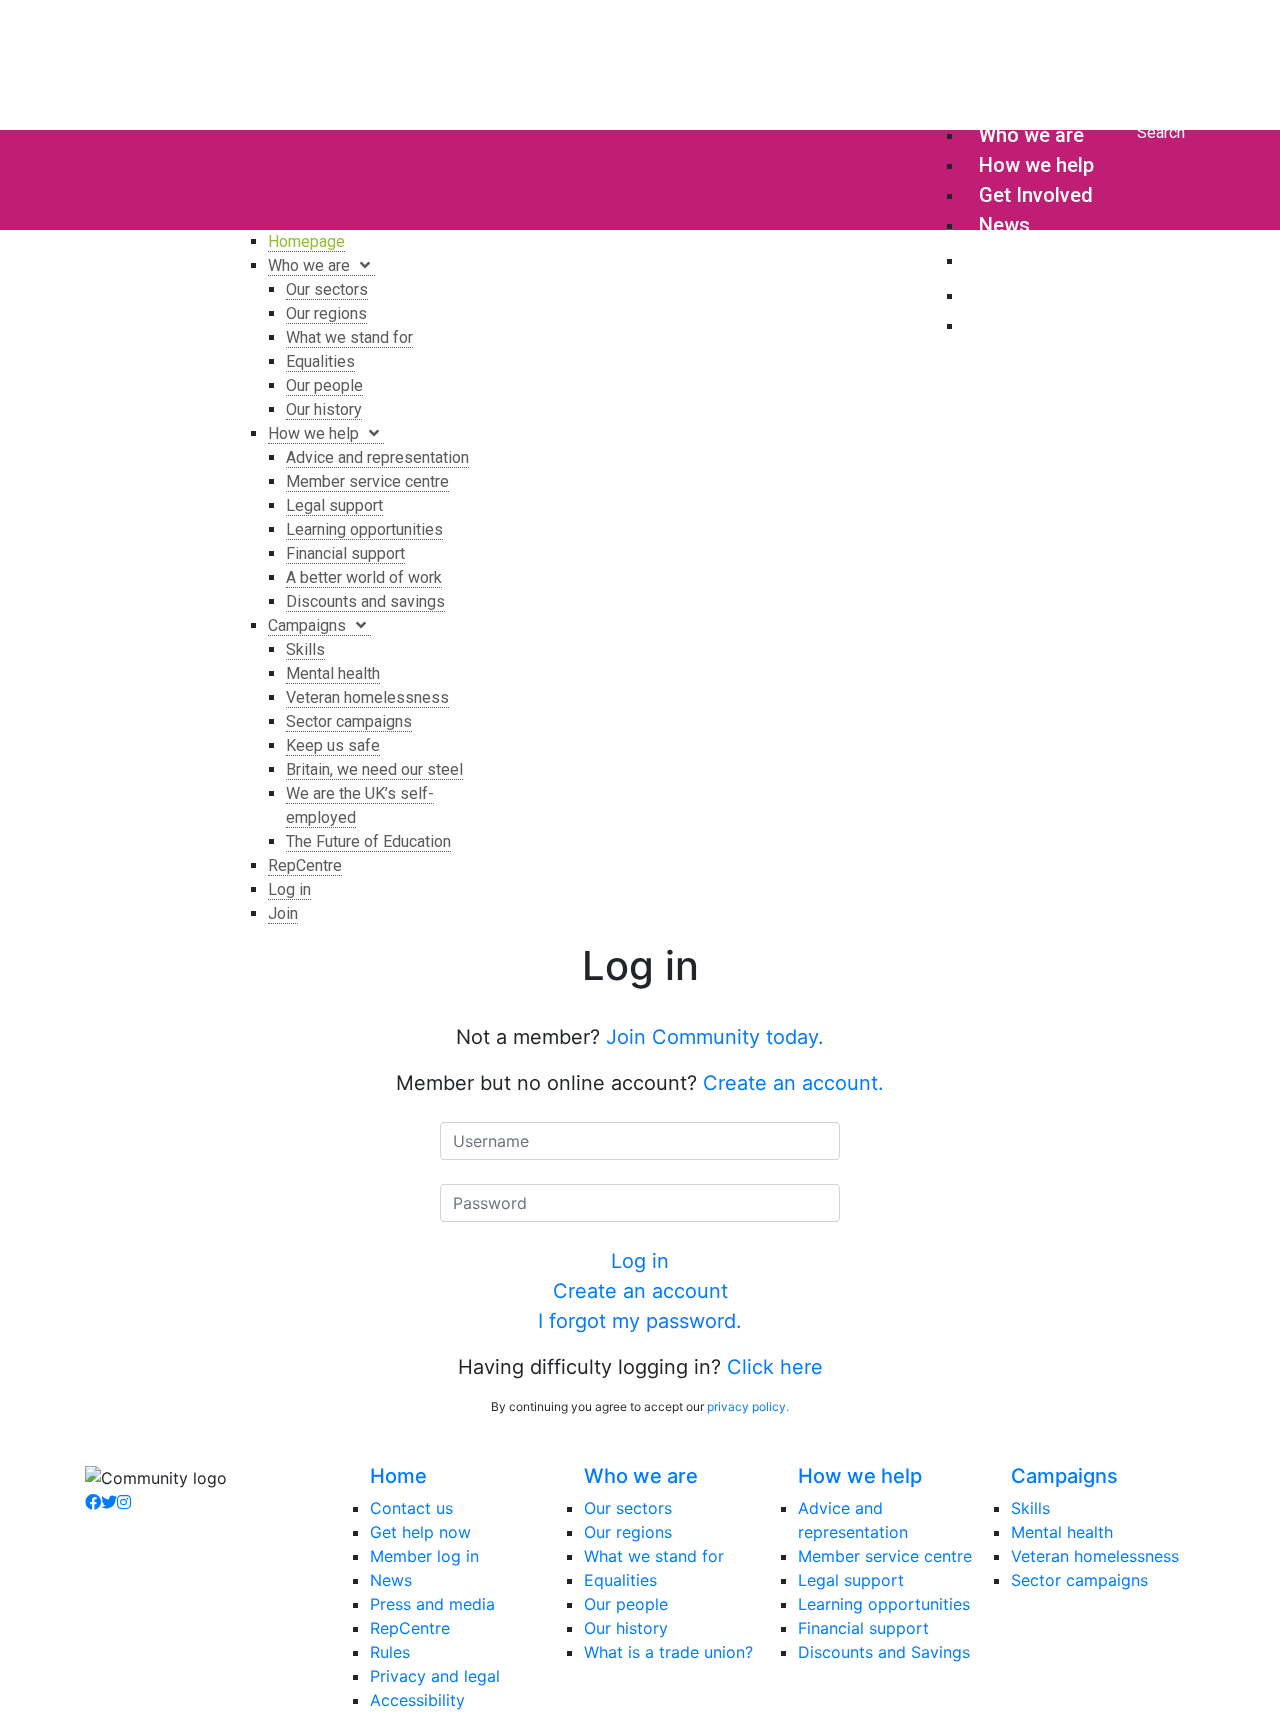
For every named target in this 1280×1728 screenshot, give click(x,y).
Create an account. (793, 1083)
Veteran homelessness (1095, 1556)
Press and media (432, 1604)
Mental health (1062, 1532)
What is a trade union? (668, 1652)
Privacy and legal (435, 1676)
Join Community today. (715, 1037)
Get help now (420, 1532)
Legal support (851, 1580)
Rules (390, 1652)
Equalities (620, 1580)
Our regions (628, 1532)
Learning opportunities (884, 1604)
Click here (775, 1367)
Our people (626, 1604)
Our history (626, 1628)
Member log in (424, 1556)
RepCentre (410, 1628)
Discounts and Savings (884, 1652)
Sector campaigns (1079, 1580)
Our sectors (628, 1508)
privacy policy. (748, 1406)
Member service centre (885, 1556)
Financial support (863, 1628)
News (391, 1580)
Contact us (411, 1508)
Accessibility (417, 1700)
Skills (1030, 1508)
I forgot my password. (640, 1321)
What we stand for (654, 1556)
